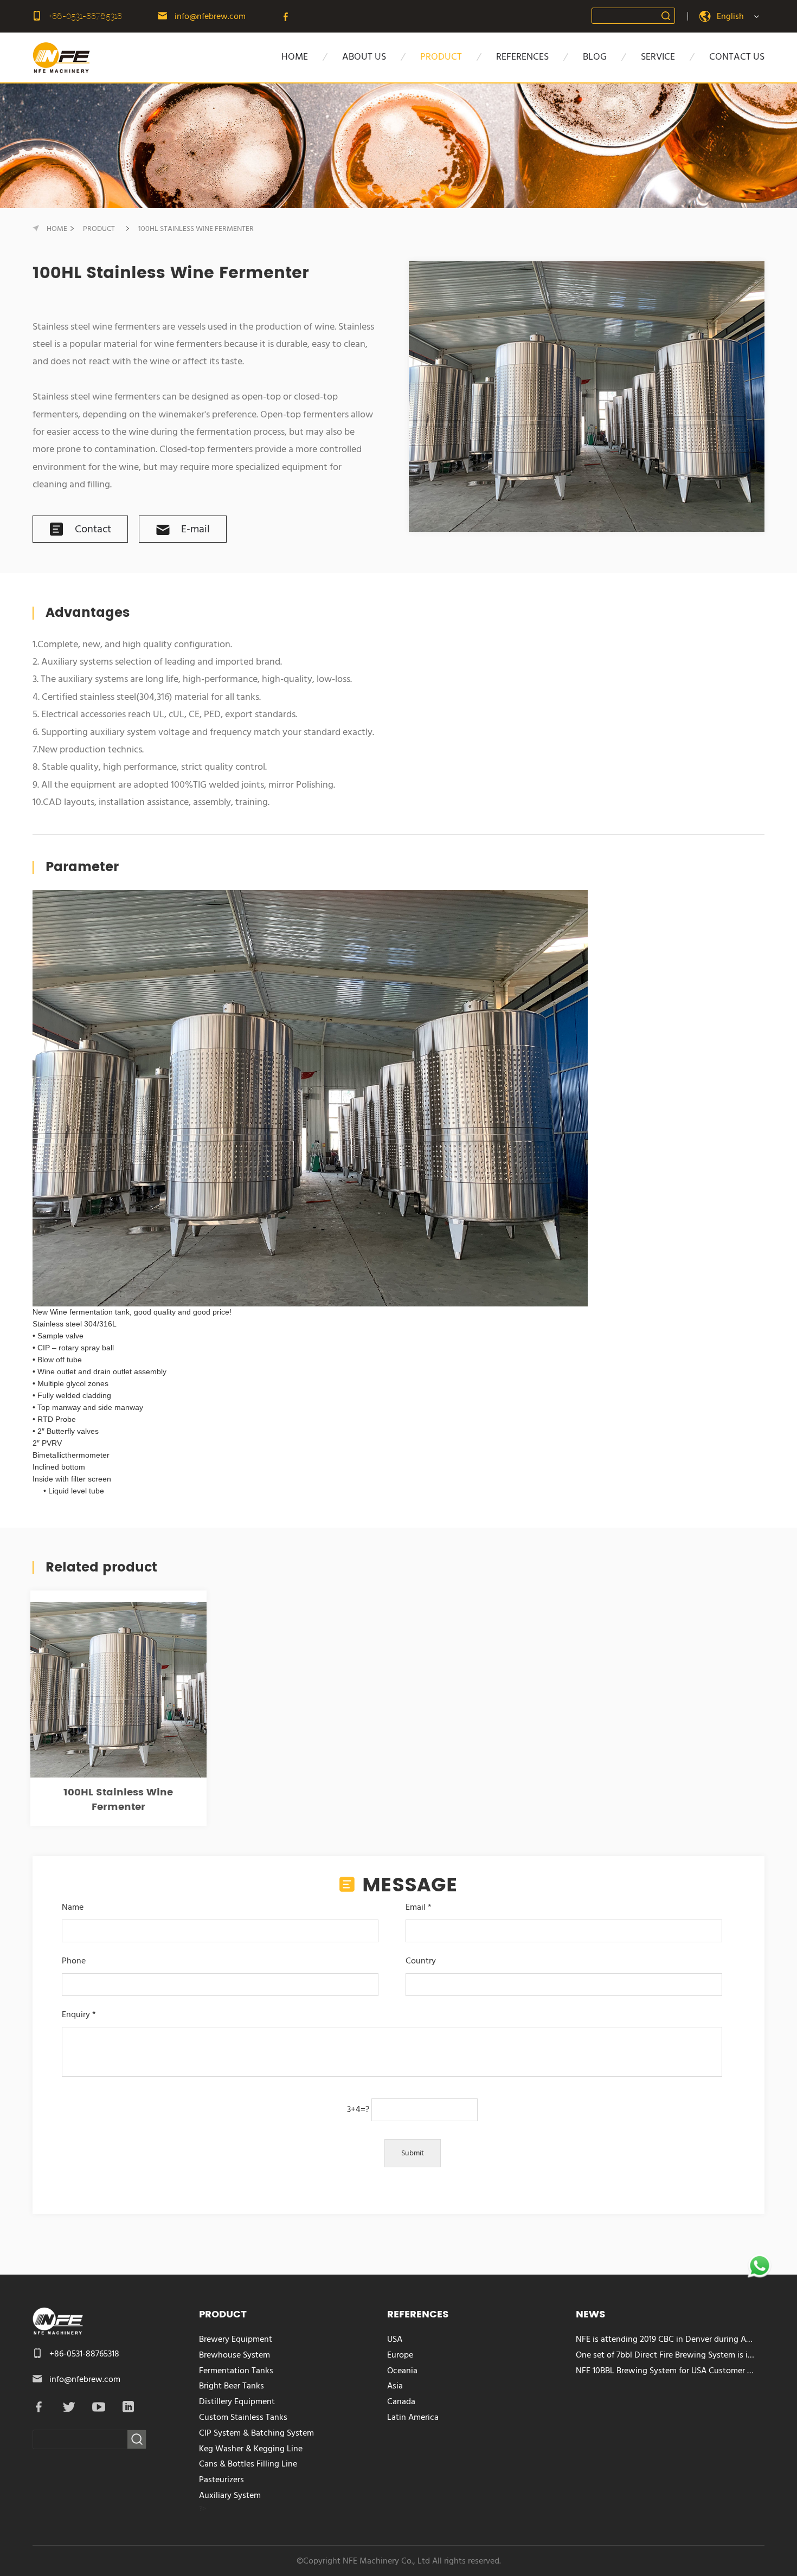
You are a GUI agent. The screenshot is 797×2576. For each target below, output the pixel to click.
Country (421, 1961)
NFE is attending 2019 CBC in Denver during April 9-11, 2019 (666, 2339)
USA (395, 2339)
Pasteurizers (221, 2480)
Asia (395, 2386)
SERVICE (658, 57)
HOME (295, 57)
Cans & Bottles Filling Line (248, 2464)
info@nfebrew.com (210, 16)
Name (73, 1907)
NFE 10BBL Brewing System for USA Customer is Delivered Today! (666, 2371)
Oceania (402, 2371)
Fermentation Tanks (236, 2371)
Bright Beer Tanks (232, 2386)
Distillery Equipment (237, 2401)
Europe (400, 2355)
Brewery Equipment (236, 2339)
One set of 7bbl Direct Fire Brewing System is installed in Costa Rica (666, 2355)
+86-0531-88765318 (86, 16)
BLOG (595, 57)
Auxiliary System (230, 2495)
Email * (419, 1907)
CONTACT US (737, 57)
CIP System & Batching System (256, 2433)
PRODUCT (441, 57)
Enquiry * (79, 2014)
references (522, 57)
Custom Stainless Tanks (243, 2417)
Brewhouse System (234, 2355)
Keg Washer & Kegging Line (251, 2449)
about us (364, 57)
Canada (401, 2401)
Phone (74, 1961)
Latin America (413, 2417)
